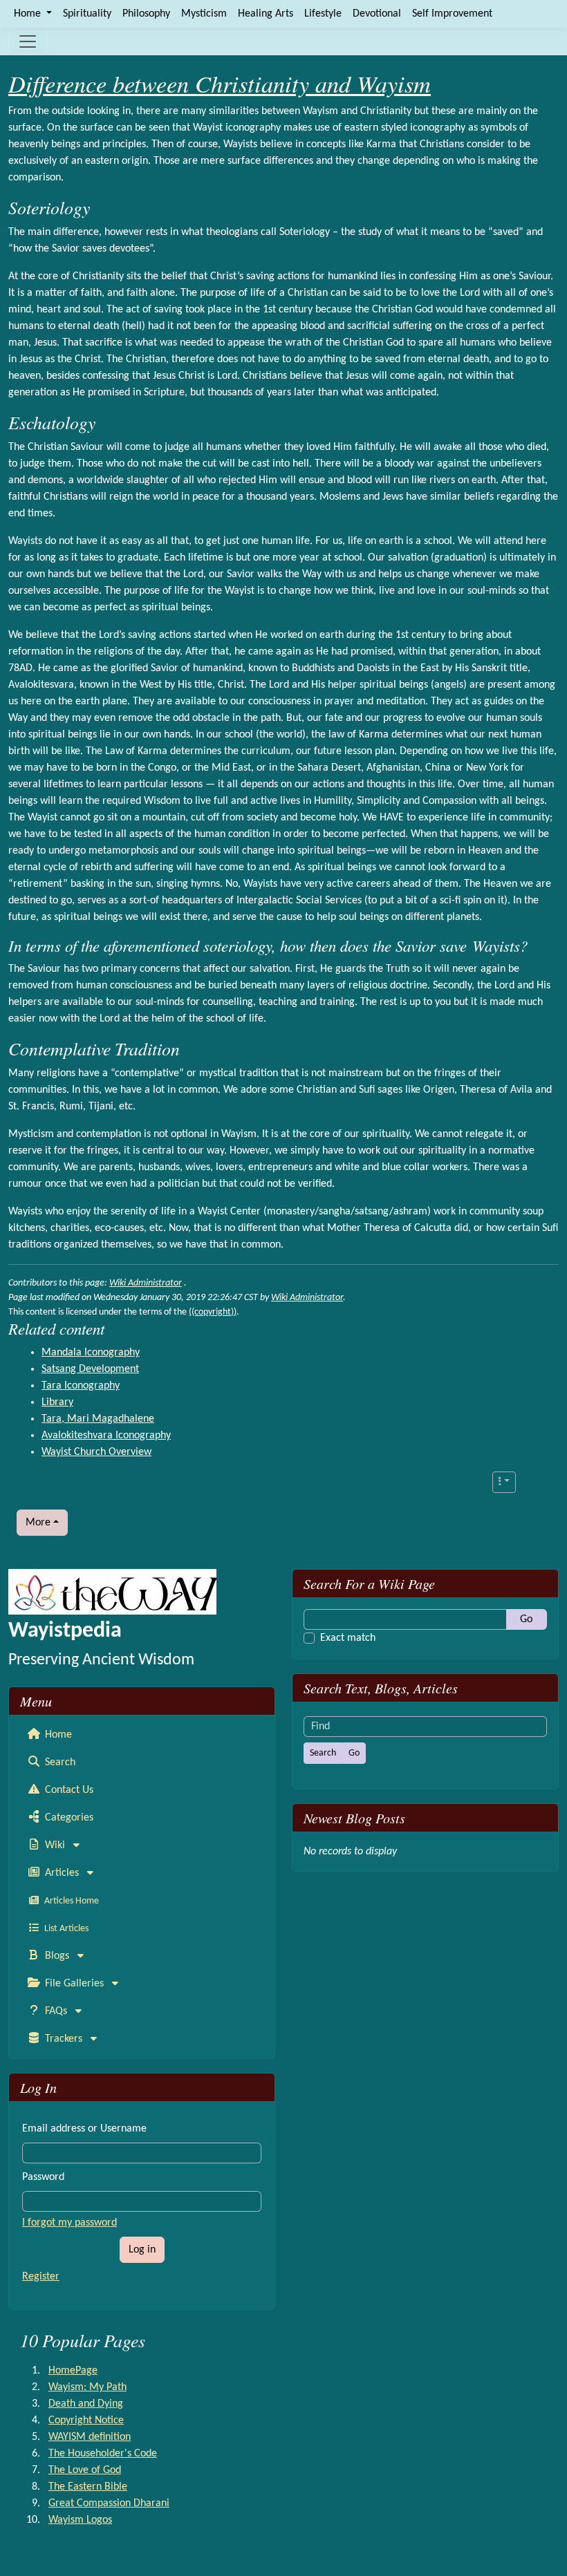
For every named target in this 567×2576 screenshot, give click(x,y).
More (38, 1523)
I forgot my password (69, 2223)
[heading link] (100, 208)
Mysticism (204, 14)
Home (57, 1735)
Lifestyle (323, 14)
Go (526, 1619)
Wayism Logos (80, 2520)
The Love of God (85, 2470)
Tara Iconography (81, 1386)
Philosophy (146, 14)
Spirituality (87, 14)
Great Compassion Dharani (109, 2503)
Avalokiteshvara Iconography (106, 1436)
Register (41, 2277)
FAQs (56, 2011)
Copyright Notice (86, 2420)
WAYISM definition (90, 2437)
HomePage (73, 2371)
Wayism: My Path (87, 2387)
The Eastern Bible (88, 2487)
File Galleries (74, 1984)
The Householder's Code (103, 2454)
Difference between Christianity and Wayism (220, 83)
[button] (504, 1482)
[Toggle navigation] (28, 41)
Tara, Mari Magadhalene (98, 1419)
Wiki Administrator (146, 1283)
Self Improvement (452, 14)
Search (59, 1762)
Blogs (57, 1956)
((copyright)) (213, 1312)
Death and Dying (86, 2404)
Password (43, 2177)
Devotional (377, 14)
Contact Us (68, 1790)
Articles (62, 1873)
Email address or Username (84, 2129)
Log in (142, 2250)
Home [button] (29, 14)
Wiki (55, 1845)
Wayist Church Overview (96, 1452)
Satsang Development (90, 1369)
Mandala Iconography (91, 1353)
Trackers (64, 2039)
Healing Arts (266, 14)
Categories (68, 1818)
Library (57, 1402)
